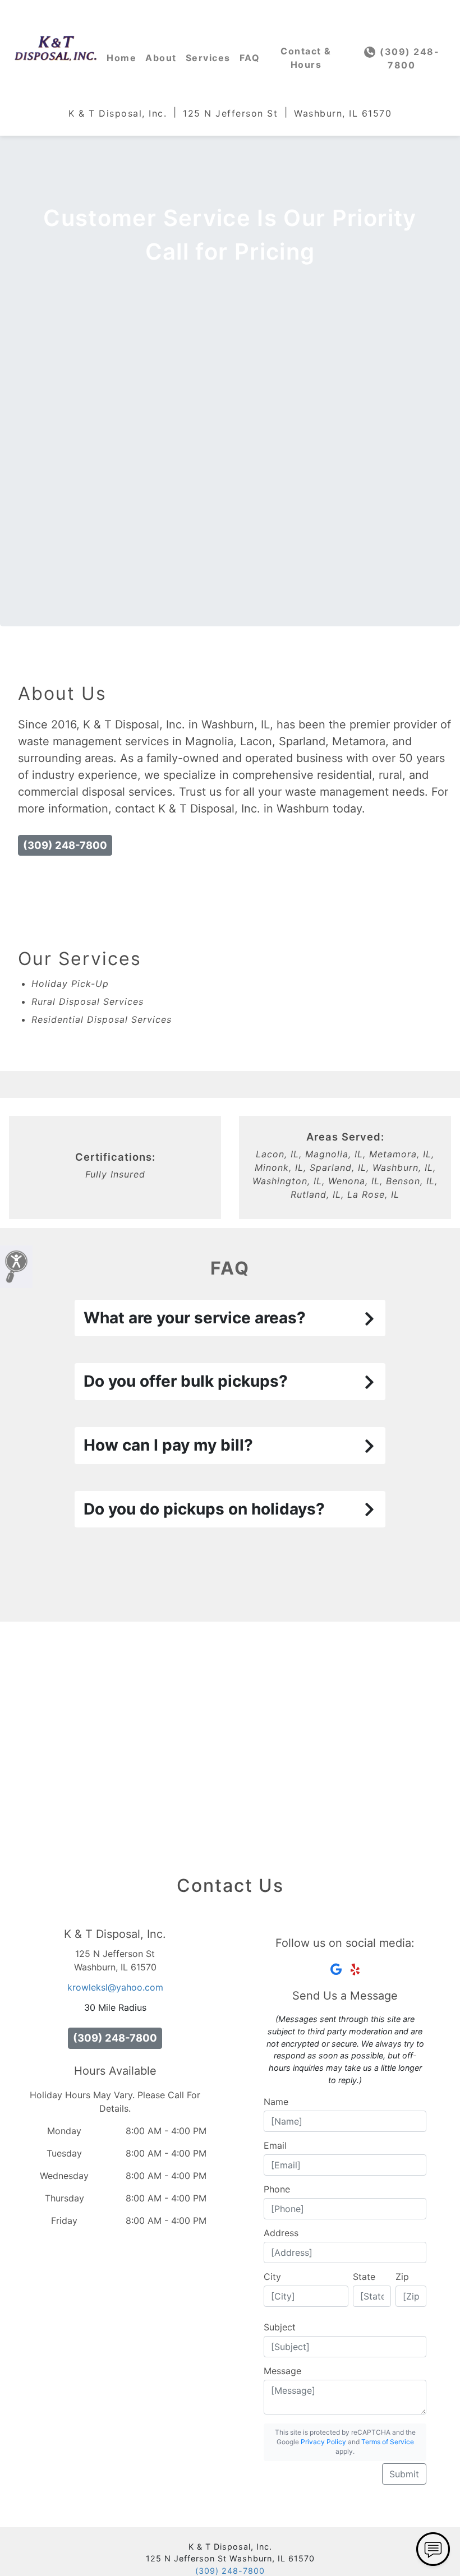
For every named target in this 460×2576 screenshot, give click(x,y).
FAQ (250, 58)
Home (121, 58)
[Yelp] (355, 1969)
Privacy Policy (323, 2442)
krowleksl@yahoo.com (115, 1987)
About (161, 58)
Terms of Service (388, 2442)
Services (208, 58)
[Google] (336, 1969)
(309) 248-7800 (408, 58)
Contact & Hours (306, 58)
